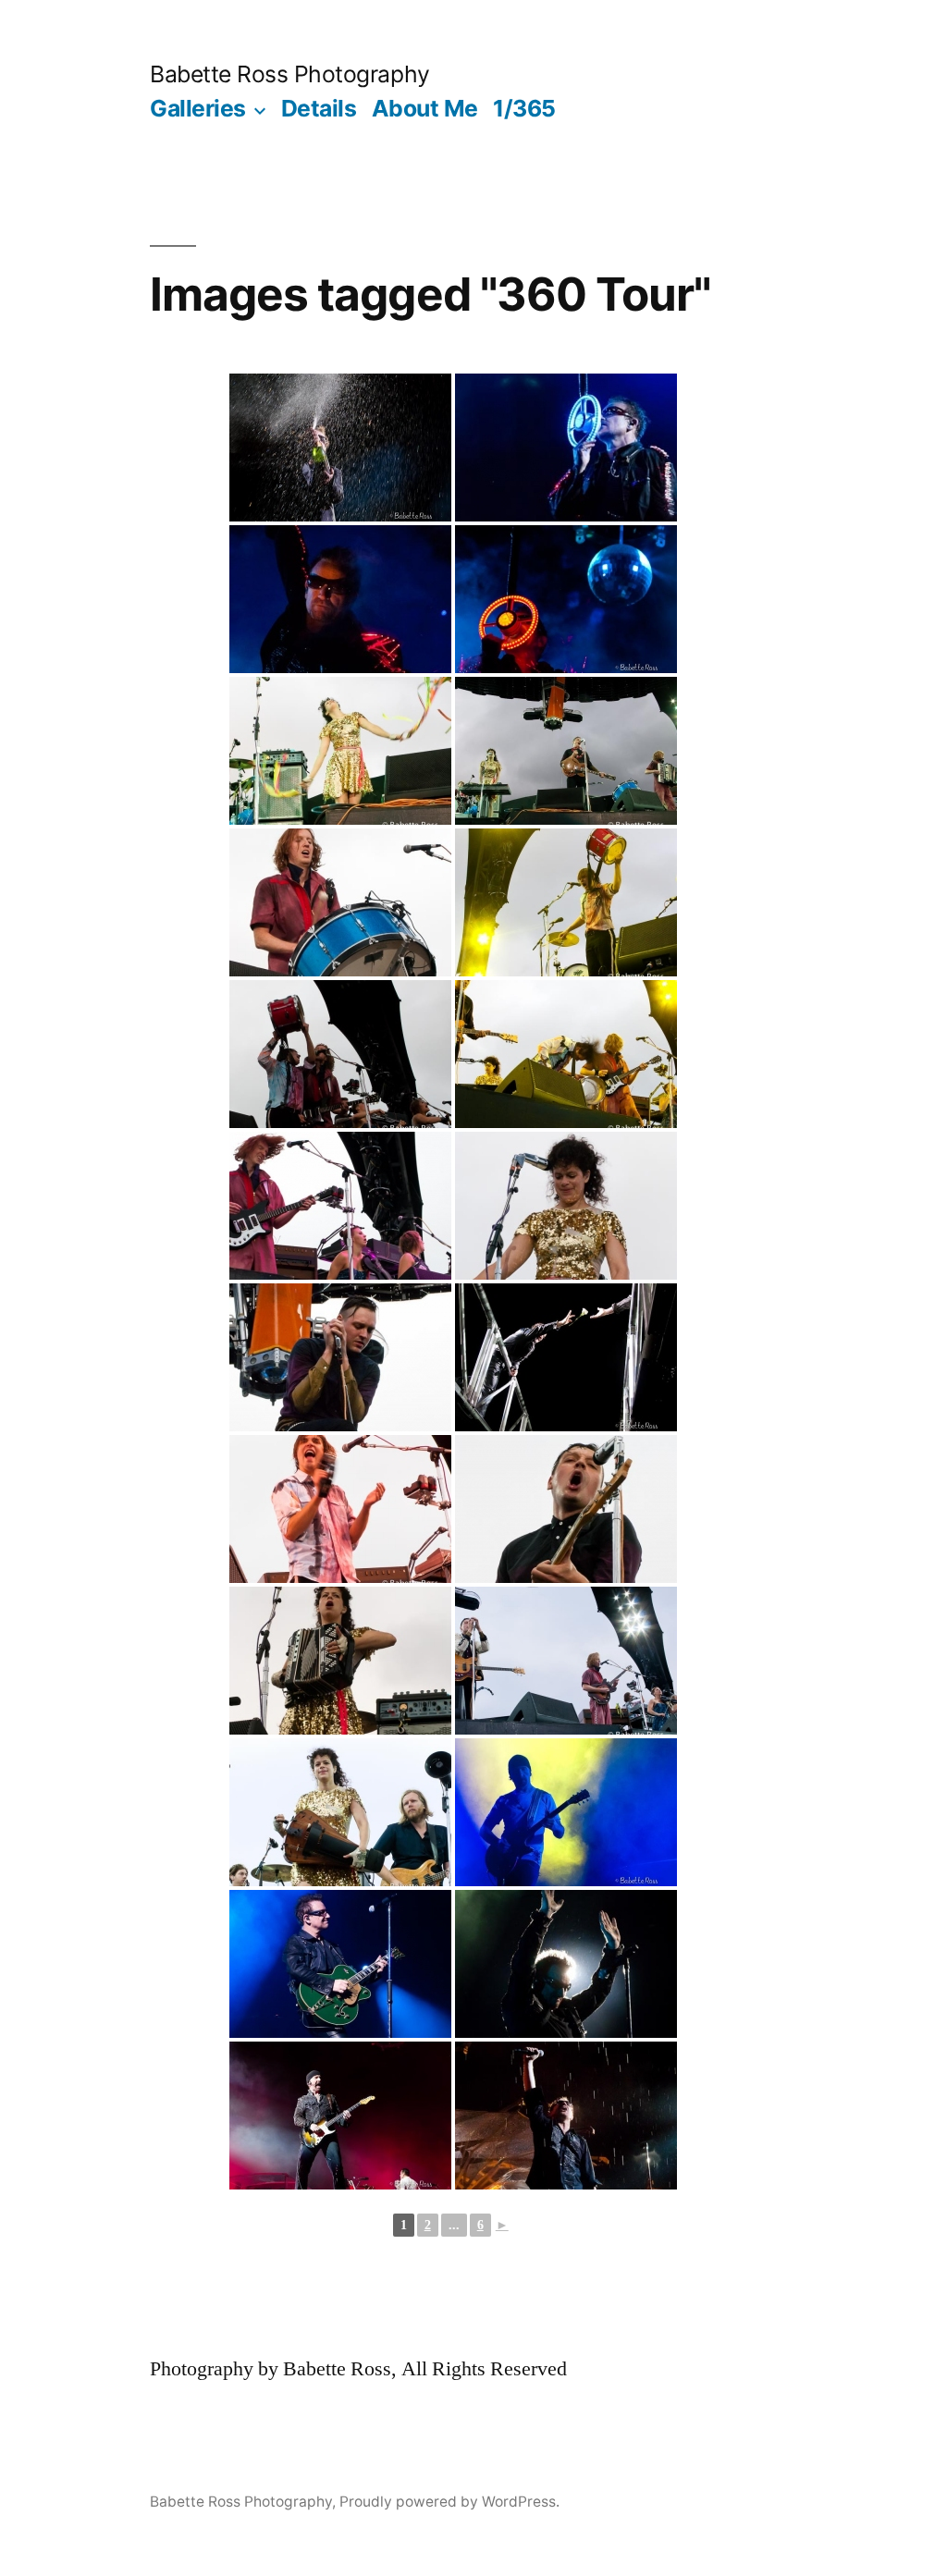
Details (319, 108)
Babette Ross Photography (289, 74)
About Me (425, 108)
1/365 (524, 108)
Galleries (198, 108)
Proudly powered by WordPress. (449, 2502)
